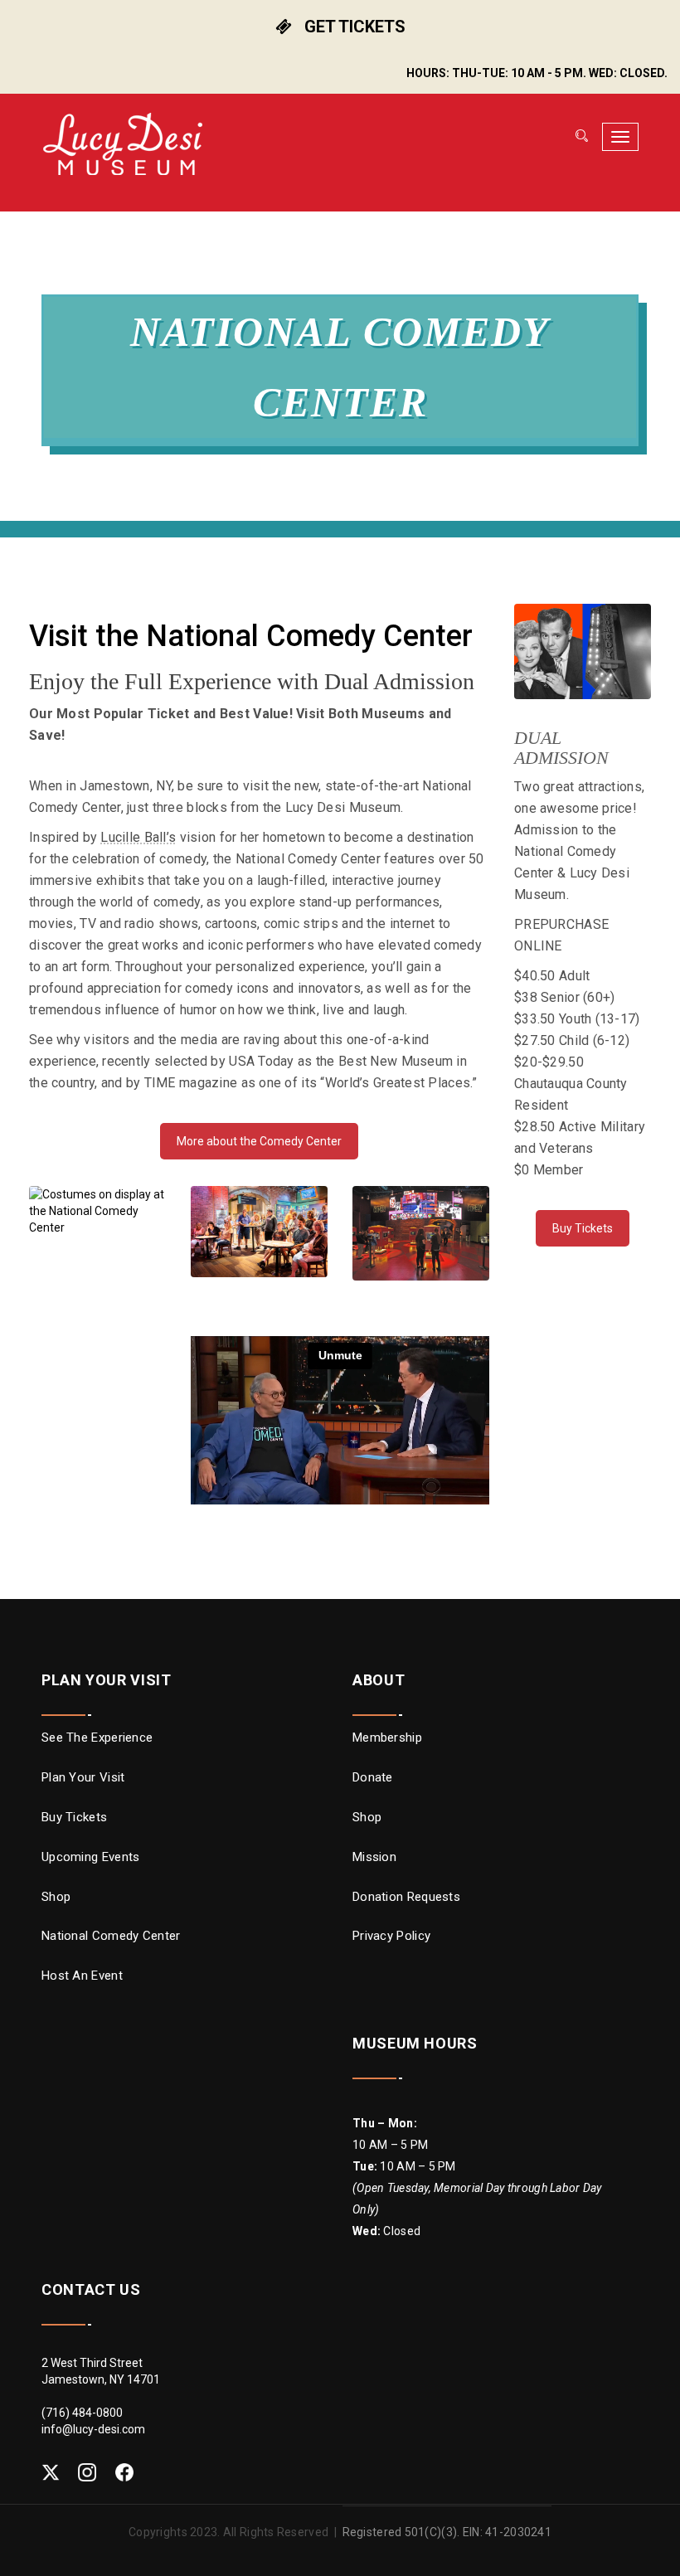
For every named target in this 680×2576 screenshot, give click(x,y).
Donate (373, 1777)
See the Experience (97, 1738)
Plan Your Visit (83, 1777)
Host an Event (82, 1976)
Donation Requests (406, 1897)
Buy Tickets (583, 1228)
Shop (56, 1897)
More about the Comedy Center (259, 1141)
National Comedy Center (111, 1936)
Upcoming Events (91, 1857)
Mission (374, 1857)
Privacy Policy (391, 1936)
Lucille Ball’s (138, 837)
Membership (387, 1738)
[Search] (580, 137)
